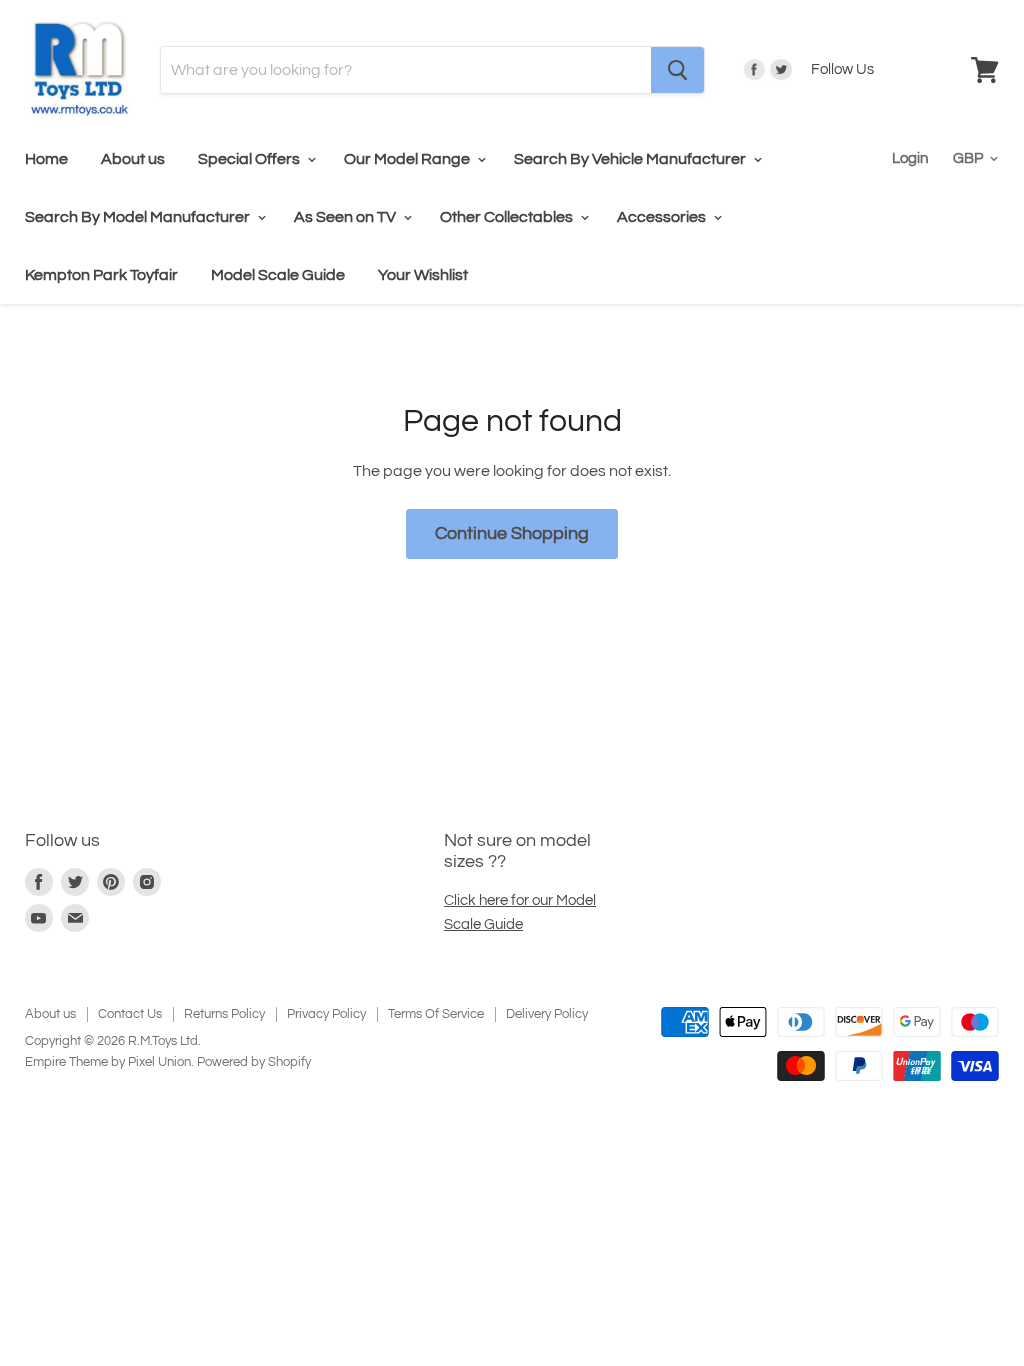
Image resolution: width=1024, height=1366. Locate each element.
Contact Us (130, 1014)
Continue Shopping (512, 533)
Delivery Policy (547, 1014)
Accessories (663, 217)
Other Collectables (508, 217)
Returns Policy (224, 1014)
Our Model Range (408, 159)
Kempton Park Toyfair (101, 275)
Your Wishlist (423, 275)
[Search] (677, 70)
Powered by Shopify (254, 1062)
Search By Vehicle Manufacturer (631, 159)
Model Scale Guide (278, 275)
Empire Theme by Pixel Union (108, 1062)
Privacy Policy (326, 1014)
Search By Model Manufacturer (139, 217)
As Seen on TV (346, 217)
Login (910, 158)
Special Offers (250, 159)
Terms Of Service (436, 1014)
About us (133, 159)
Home (46, 159)
